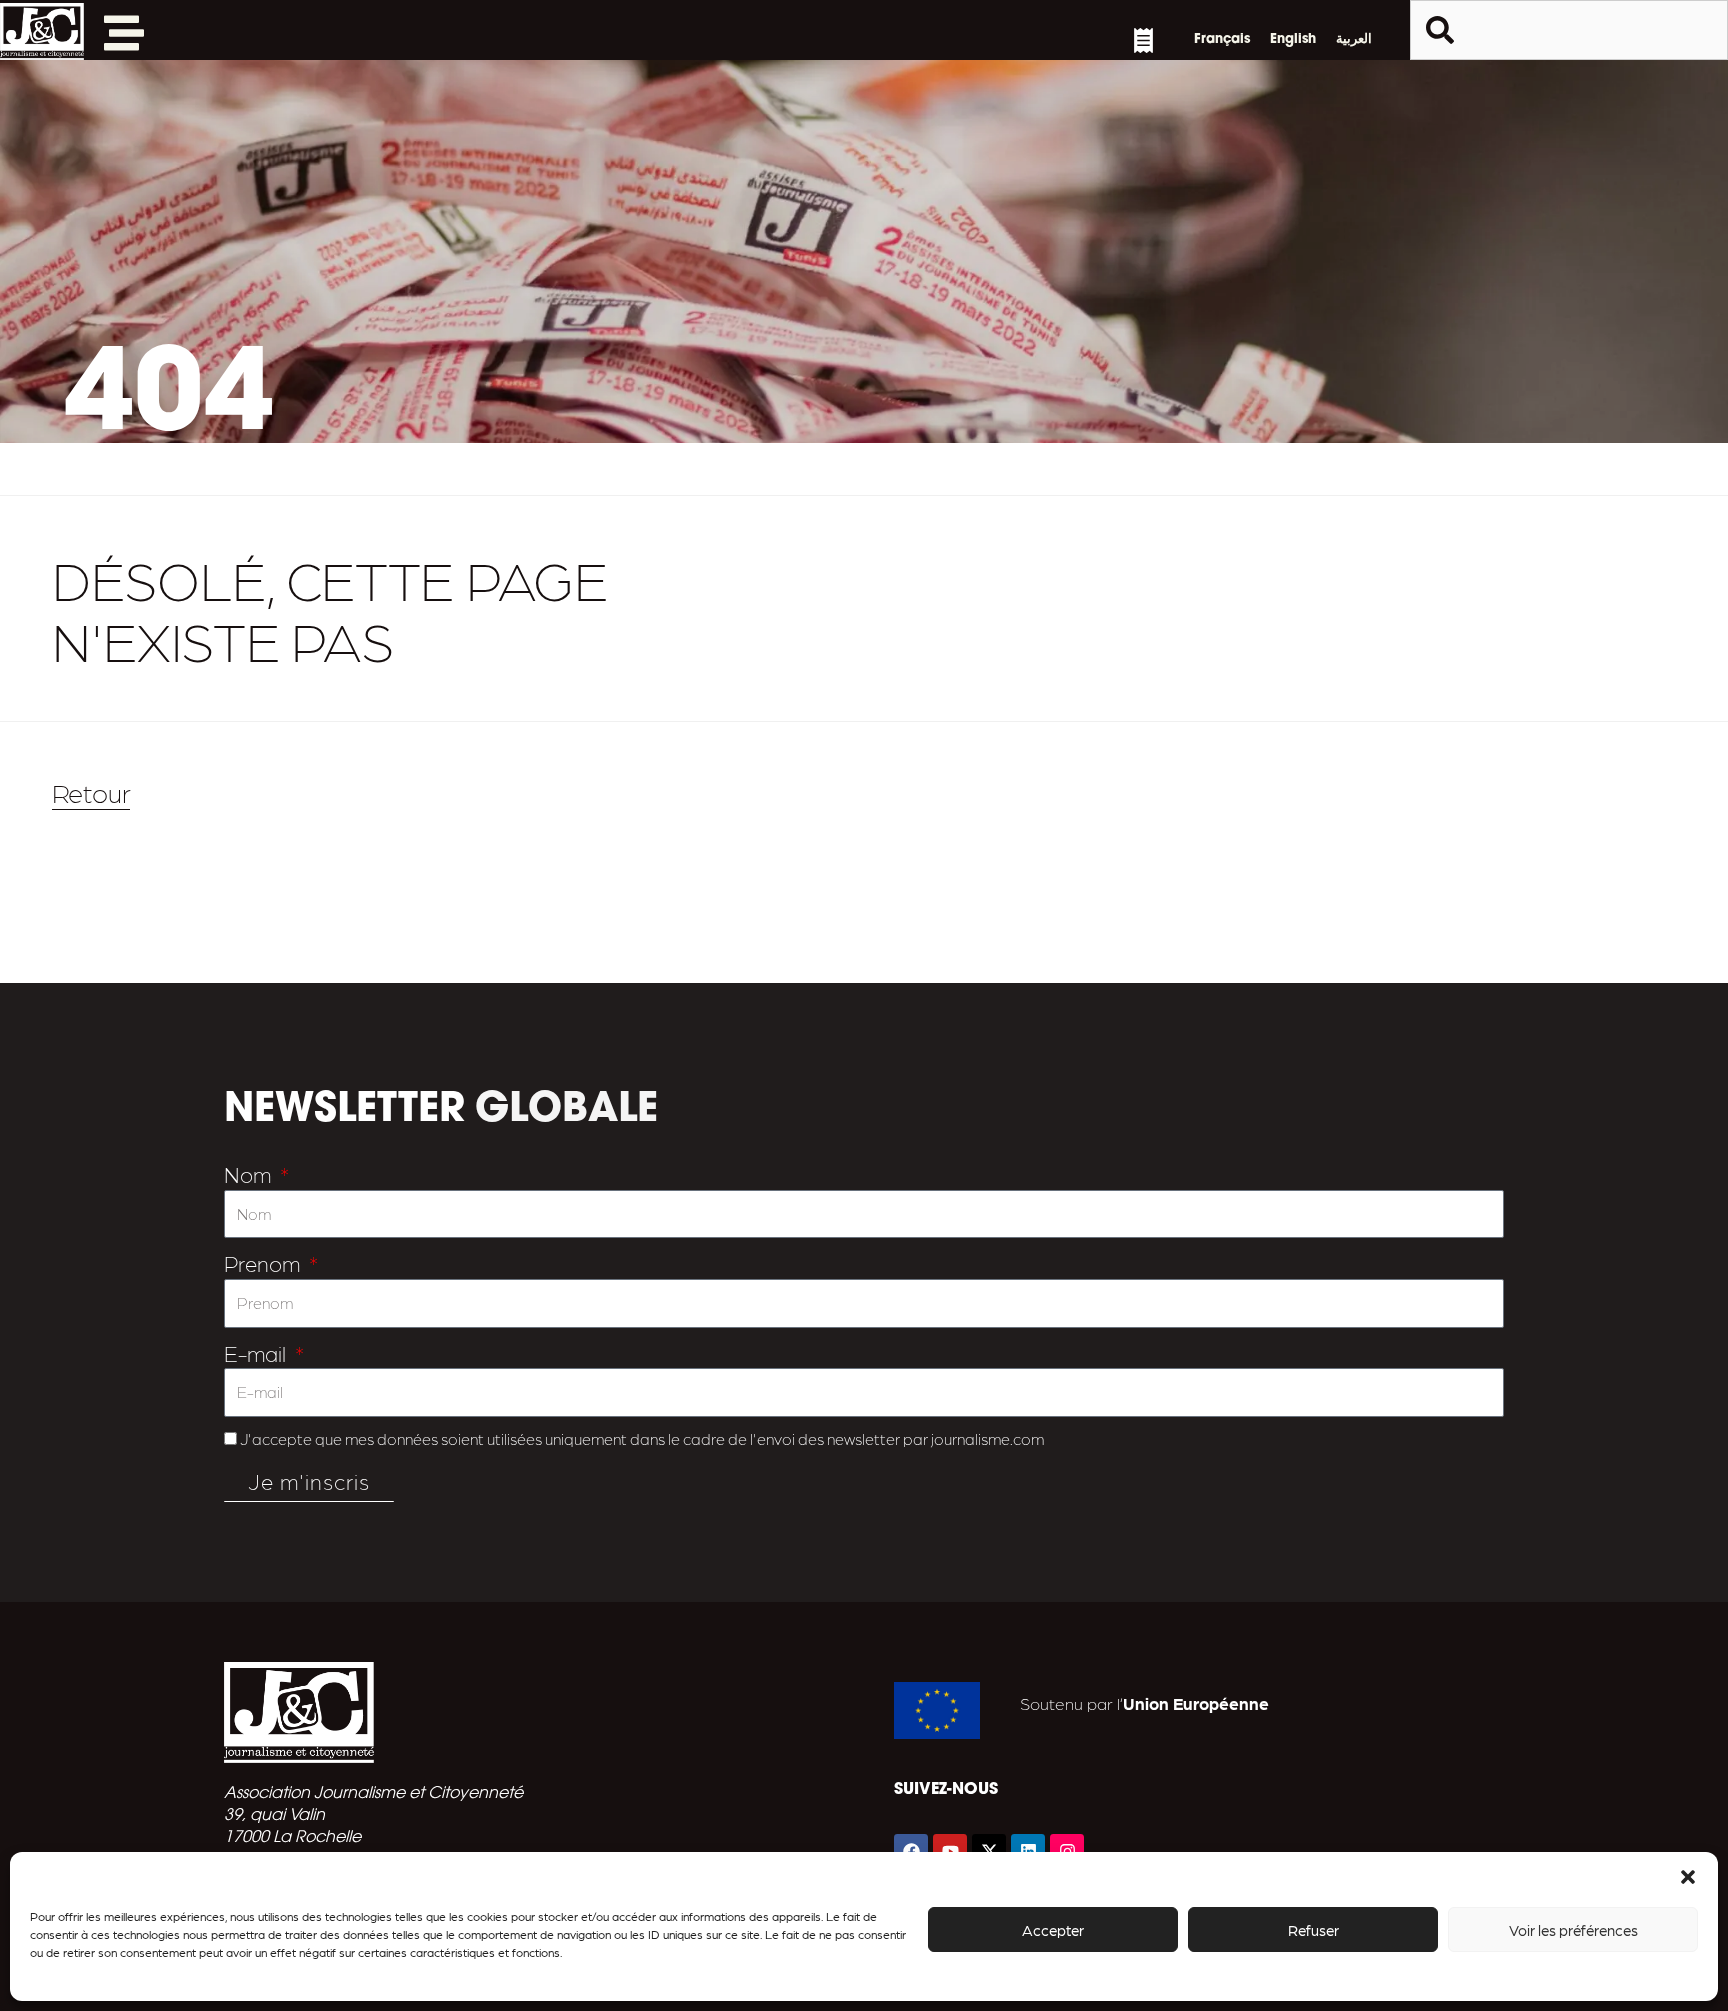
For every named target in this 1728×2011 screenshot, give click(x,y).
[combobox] (1569, 30)
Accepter (1053, 1930)
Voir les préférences (1573, 1930)
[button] (1688, 1877)
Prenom (264, 1262)
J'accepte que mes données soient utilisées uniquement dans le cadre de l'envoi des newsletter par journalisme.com (642, 1438)
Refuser (1313, 1930)
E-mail (257, 1352)
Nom (250, 1173)
